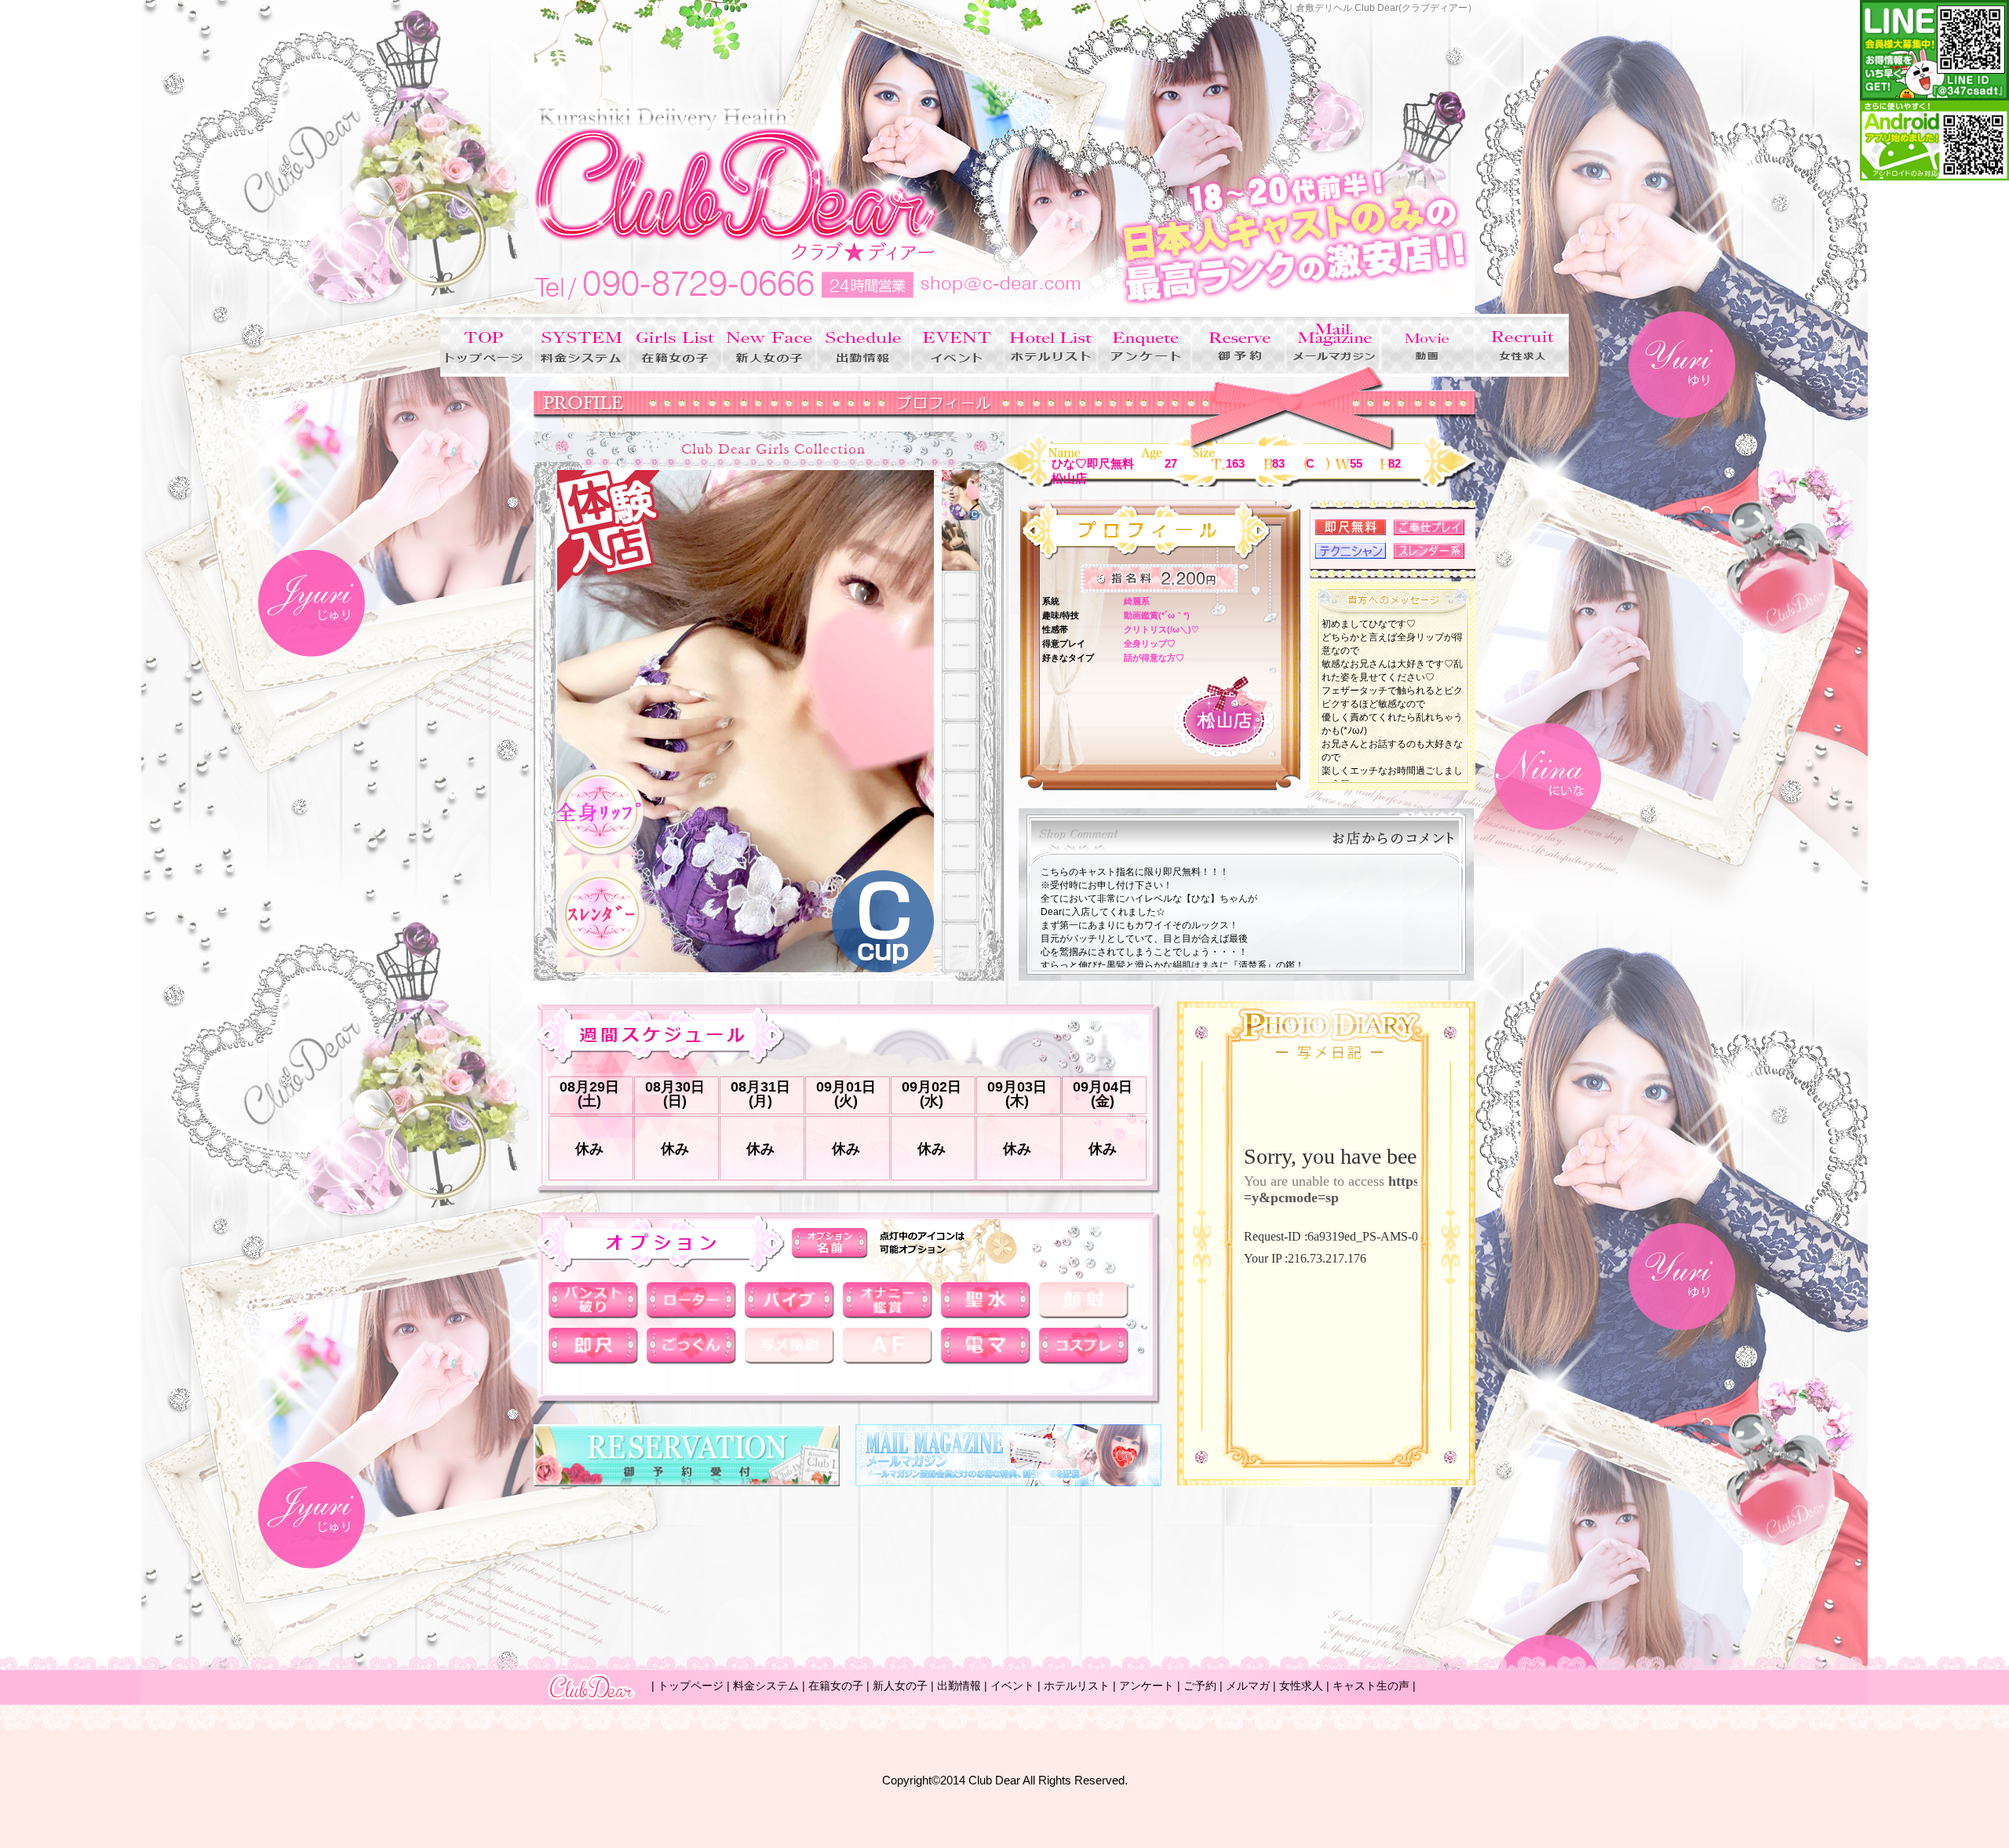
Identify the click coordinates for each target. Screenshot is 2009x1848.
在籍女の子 (836, 1686)
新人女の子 (900, 1686)
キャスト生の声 (1371, 1686)
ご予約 (1200, 1686)
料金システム (766, 1686)
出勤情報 (959, 1686)
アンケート (1147, 1686)
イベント (1012, 1686)
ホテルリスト (1077, 1686)
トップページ (691, 1686)
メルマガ (1248, 1686)
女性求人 (1301, 1686)
